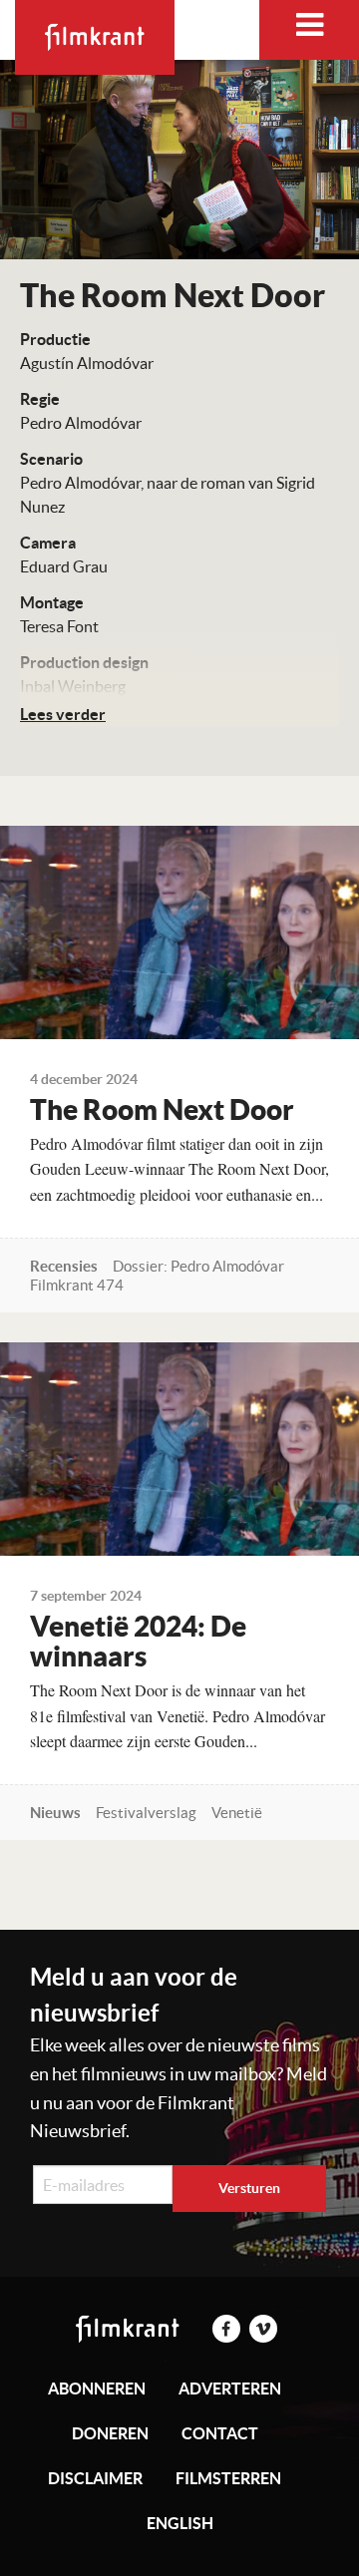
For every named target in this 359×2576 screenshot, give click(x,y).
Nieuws (55, 1813)
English (180, 2523)
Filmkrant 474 (77, 1285)
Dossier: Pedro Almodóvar (198, 1266)
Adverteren (230, 2389)
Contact (220, 2433)
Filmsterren (228, 2478)
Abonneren (97, 2389)
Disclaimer (95, 2478)
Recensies (64, 1266)
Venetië (237, 1813)
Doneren (110, 2433)
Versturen (249, 2188)
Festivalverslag (146, 1813)
